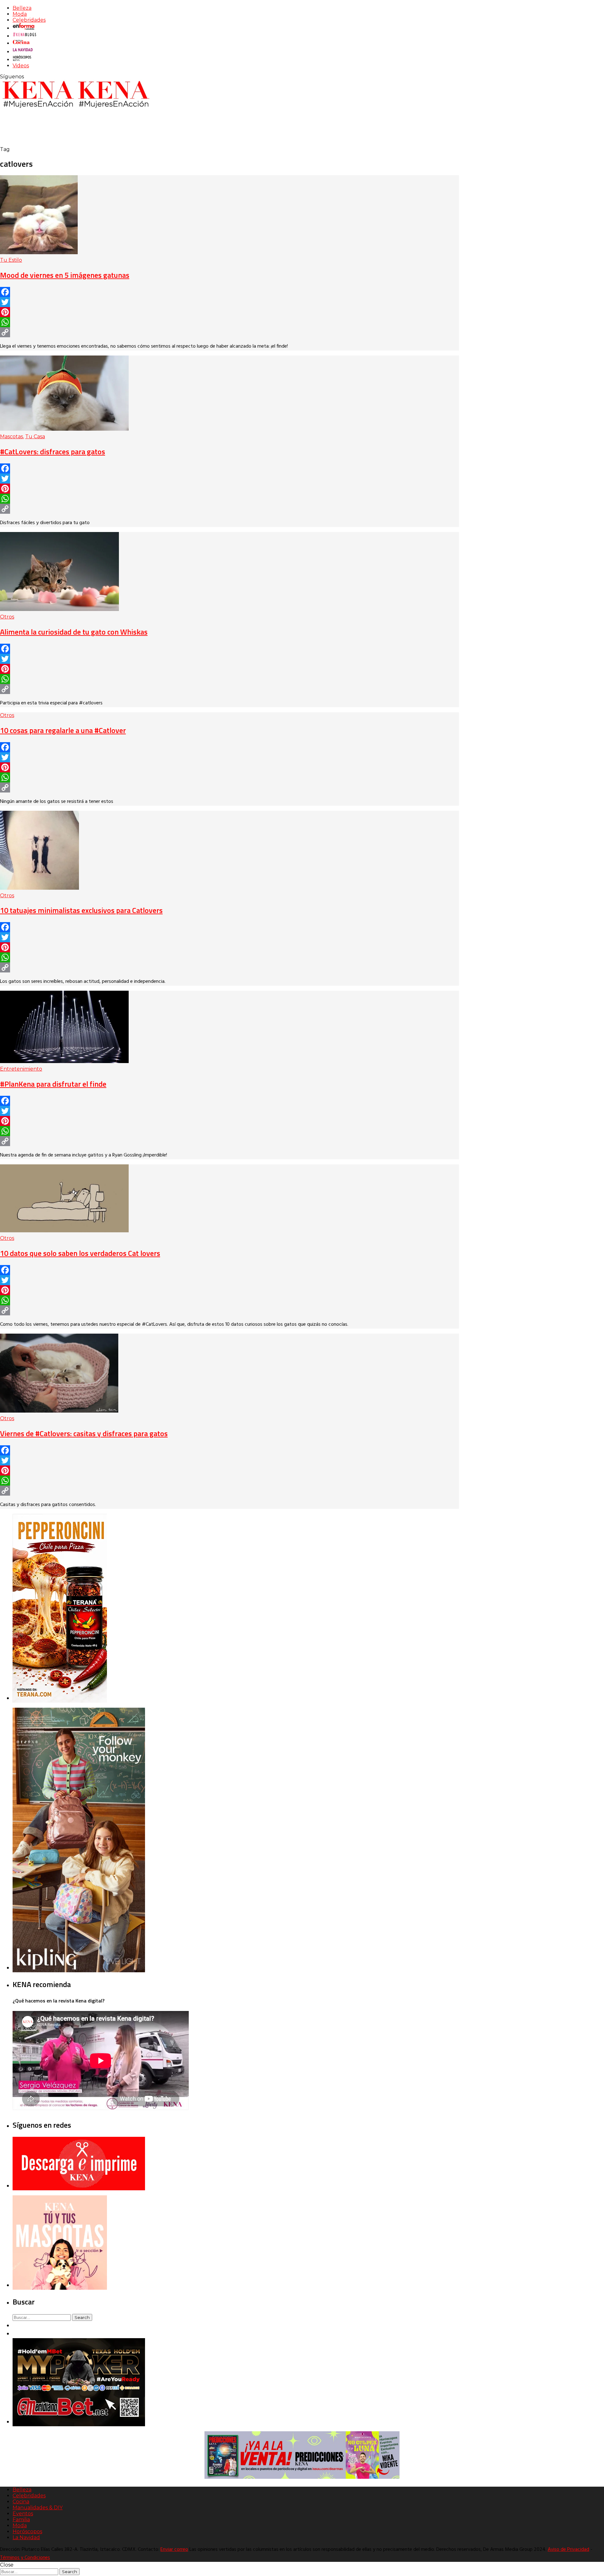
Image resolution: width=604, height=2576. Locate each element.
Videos (21, 66)
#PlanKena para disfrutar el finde (53, 1084)
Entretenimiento (21, 1069)
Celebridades (29, 20)
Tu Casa (35, 437)
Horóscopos (27, 2531)
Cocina (21, 2502)
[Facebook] (229, 292)
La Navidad (26, 2537)
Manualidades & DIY (38, 2508)
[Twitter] (229, 302)
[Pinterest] (229, 312)
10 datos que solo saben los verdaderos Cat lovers (80, 1253)
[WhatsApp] (229, 322)
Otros (7, 617)
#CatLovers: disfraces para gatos (53, 451)
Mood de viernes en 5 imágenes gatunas (65, 275)
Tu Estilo (11, 260)
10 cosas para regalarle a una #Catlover (63, 730)
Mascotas (11, 437)
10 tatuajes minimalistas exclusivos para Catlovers (81, 910)
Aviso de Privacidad (568, 2550)
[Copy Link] (229, 332)
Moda (20, 14)
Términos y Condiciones (25, 2558)
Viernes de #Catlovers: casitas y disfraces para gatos (84, 1433)
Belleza (22, 8)
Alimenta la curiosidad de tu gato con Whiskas (74, 632)
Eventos (23, 2514)
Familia (21, 2520)
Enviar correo (174, 2550)
